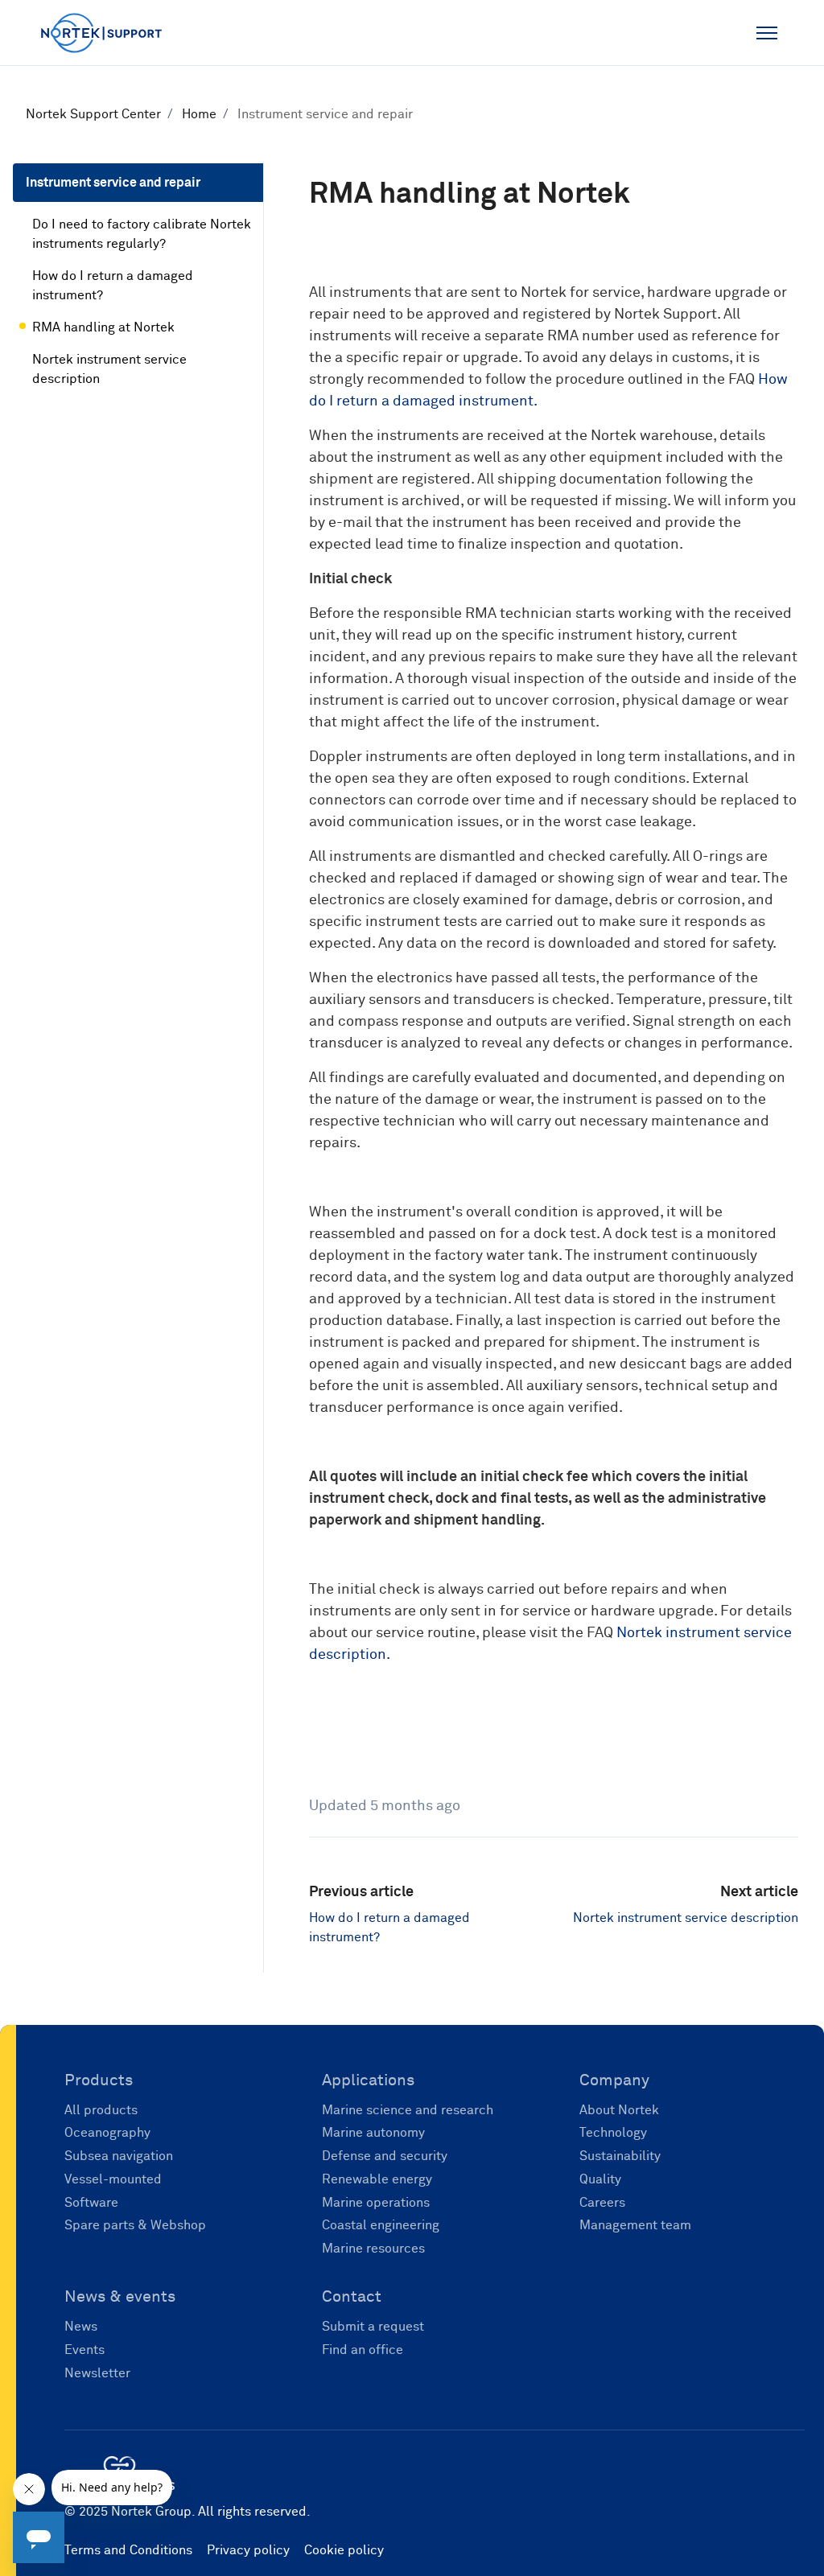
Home (199, 114)
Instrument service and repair (325, 114)
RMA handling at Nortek (103, 327)
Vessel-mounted (113, 2179)
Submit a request (373, 2327)
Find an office (363, 2350)
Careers (602, 2203)
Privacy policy (248, 2550)
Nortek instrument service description (686, 1918)
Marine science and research (408, 2110)
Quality (600, 2179)
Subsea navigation (119, 2156)
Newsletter (97, 2373)
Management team (635, 2225)
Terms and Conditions (128, 2550)
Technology (613, 2133)
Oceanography (107, 2133)
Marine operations (376, 2203)
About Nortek (619, 2110)
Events (84, 2350)
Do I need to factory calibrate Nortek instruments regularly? (142, 234)
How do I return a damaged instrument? (113, 286)
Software (91, 2203)
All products (101, 2110)
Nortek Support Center (93, 114)
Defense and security (385, 2156)
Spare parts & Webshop (135, 2225)
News (81, 2327)
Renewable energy (377, 2179)
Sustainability (620, 2156)
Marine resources (373, 2249)
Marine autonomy (373, 2133)
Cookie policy (344, 2550)
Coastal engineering (381, 2225)
